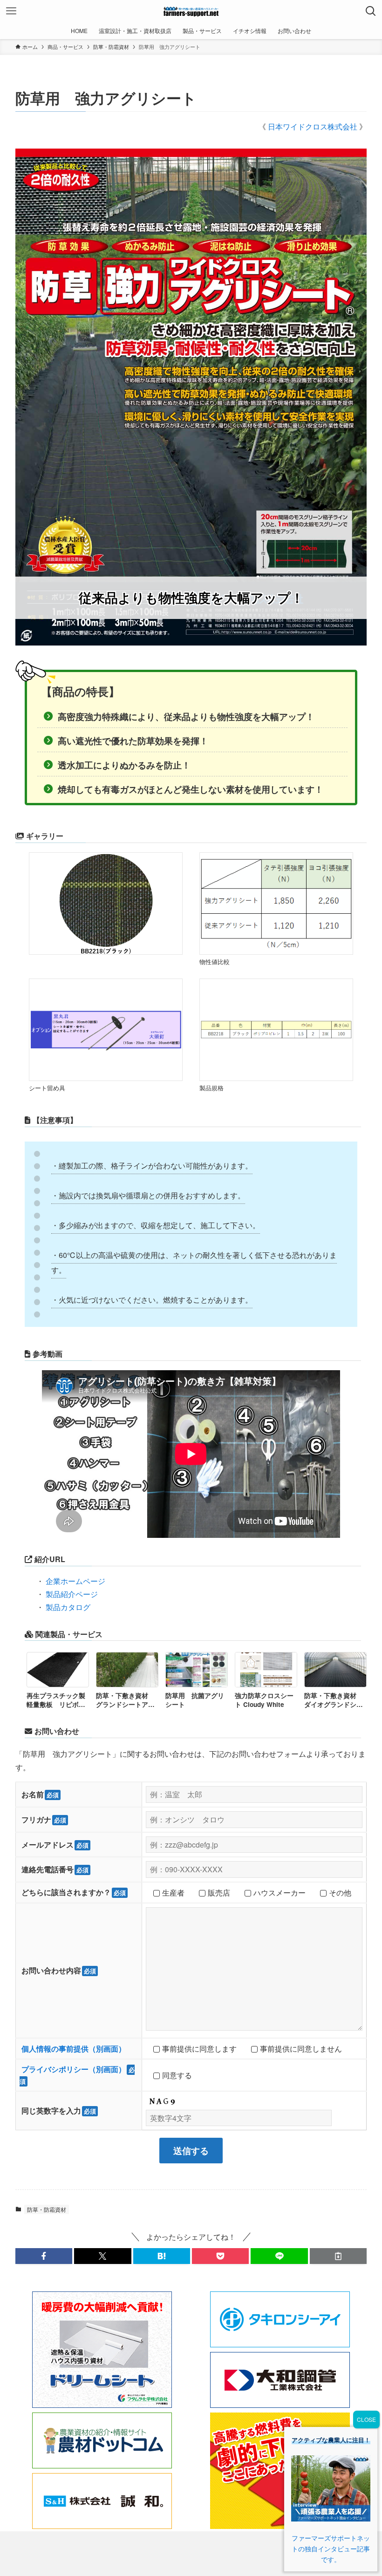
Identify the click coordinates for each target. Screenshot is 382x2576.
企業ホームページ (75, 1581)
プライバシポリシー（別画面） (74, 2069)
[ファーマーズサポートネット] (191, 11)
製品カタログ (68, 1607)
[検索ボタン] (371, 11)
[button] (44, 2256)
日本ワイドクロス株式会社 (314, 126)
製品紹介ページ (72, 1594)
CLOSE (366, 2419)
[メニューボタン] (11, 11)
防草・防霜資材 (47, 2209)
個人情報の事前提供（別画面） (74, 2049)
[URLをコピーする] (338, 2256)
